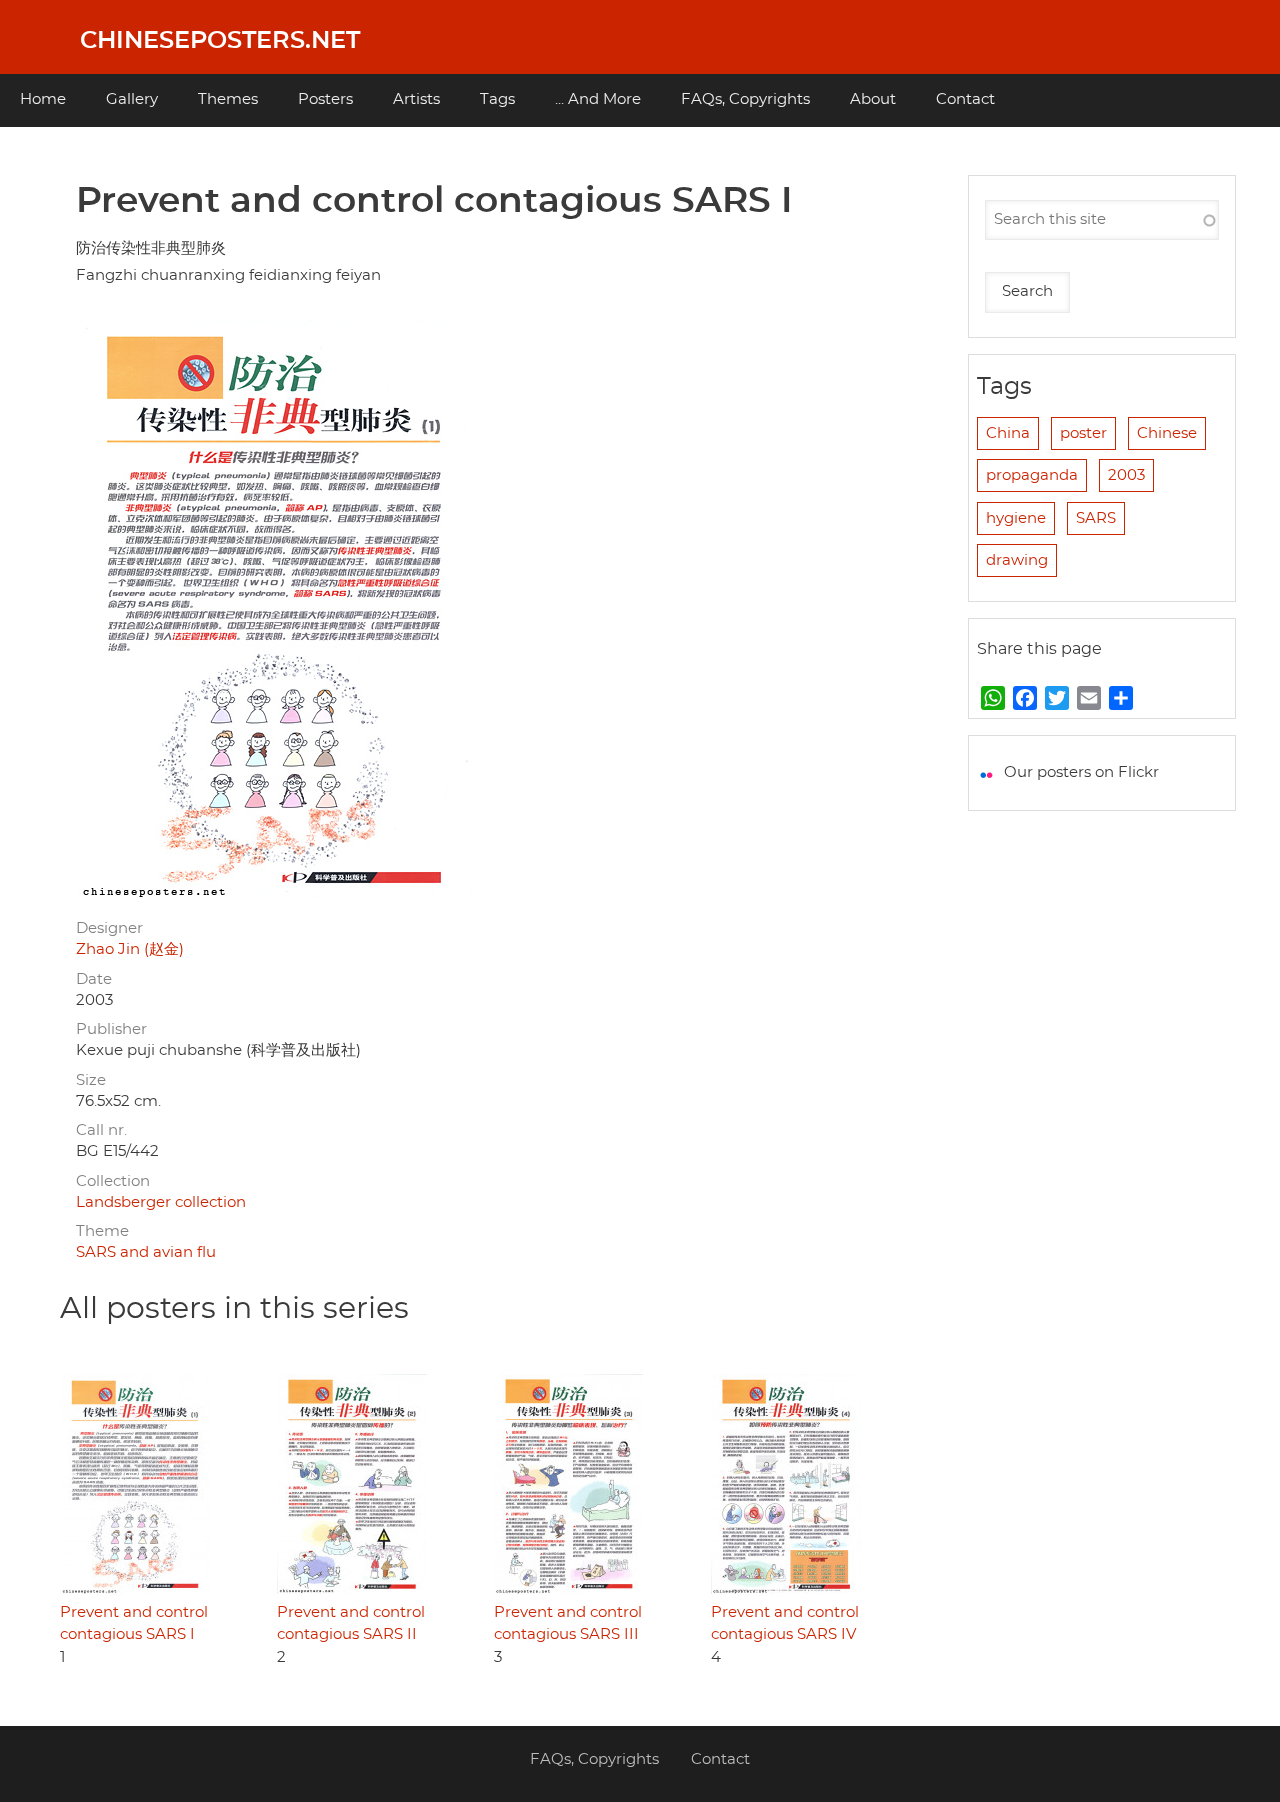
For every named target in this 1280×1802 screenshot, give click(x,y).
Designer (109, 928)
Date (94, 979)
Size (91, 1080)
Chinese (1167, 433)
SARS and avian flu (146, 1252)
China (1008, 433)
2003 (1126, 475)
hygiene (1016, 518)
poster (1083, 433)
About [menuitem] (873, 99)
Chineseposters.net (220, 41)
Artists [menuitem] (416, 99)
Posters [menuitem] (325, 99)
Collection (113, 1181)
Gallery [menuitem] (132, 99)
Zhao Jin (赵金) (130, 949)
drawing (1017, 560)
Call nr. (101, 1130)
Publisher (111, 1029)
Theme (102, 1231)
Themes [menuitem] (228, 99)
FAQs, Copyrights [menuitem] (745, 99)
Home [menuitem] (43, 99)
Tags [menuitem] (497, 99)
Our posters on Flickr (1081, 772)
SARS (1096, 518)
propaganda (1032, 475)
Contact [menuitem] (965, 99)
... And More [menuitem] (598, 99)
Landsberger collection (161, 1202)
